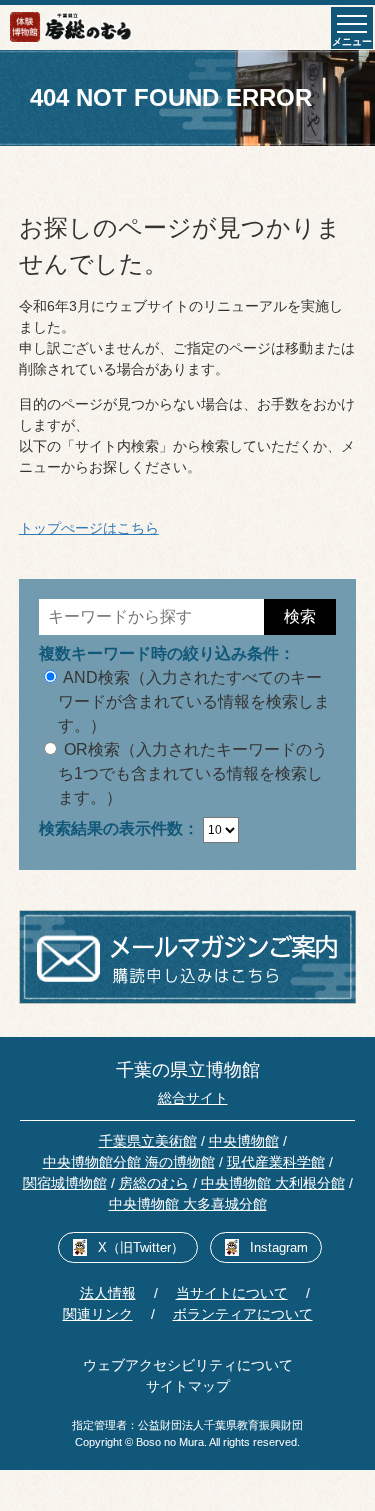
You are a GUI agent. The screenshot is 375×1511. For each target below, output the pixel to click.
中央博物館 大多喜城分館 (188, 1204)
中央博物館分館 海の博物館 (129, 1162)
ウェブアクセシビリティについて (188, 1365)
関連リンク (98, 1314)
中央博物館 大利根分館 (273, 1183)
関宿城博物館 (65, 1183)
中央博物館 (244, 1141)
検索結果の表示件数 (111, 828)
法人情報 (108, 1293)
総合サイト (193, 1098)
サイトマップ (188, 1386)
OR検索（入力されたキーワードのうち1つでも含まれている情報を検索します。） (193, 773)
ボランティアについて (243, 1314)
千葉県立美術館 (148, 1141)
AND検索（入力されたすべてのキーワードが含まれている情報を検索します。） (194, 701)
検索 (300, 616)
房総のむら (154, 1183)
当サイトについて (232, 1293)
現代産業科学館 (276, 1162)
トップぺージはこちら (89, 528)
